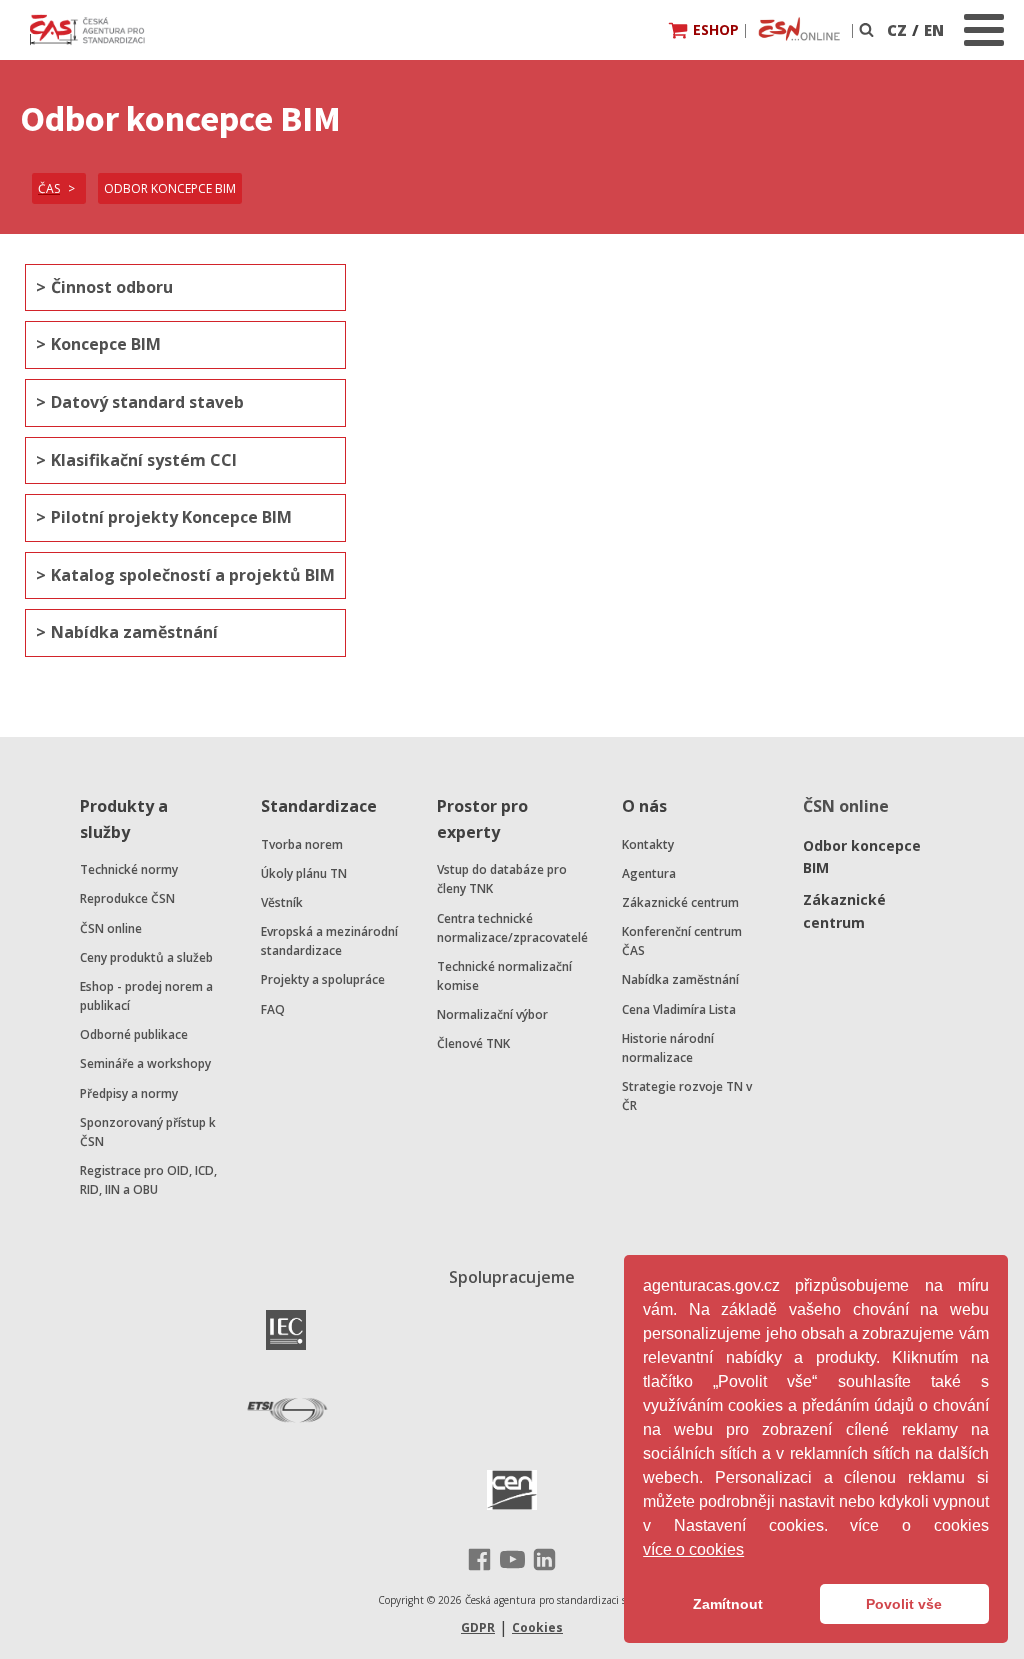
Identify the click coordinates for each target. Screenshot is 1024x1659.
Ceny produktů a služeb (146, 957)
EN (934, 30)
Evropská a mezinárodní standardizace (329, 941)
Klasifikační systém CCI (144, 460)
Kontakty (648, 844)
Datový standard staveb (147, 402)
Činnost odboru (112, 287)
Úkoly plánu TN (304, 873)
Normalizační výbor (492, 1014)
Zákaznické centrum (680, 902)
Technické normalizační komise (504, 976)
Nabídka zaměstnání (134, 632)
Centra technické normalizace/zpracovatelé (512, 928)
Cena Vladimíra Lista (679, 1009)
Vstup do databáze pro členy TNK (502, 879)
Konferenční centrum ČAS (682, 941)
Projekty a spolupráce (323, 979)
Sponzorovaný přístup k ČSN (148, 1132)
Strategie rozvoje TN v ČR (687, 1096)
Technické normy (129, 869)
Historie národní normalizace (668, 1048)
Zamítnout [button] (728, 1604)
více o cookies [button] (693, 1549)
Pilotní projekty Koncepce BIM (171, 517)
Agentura (649, 873)
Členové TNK (473, 1043)
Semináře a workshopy (145, 1063)
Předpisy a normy (129, 1093)
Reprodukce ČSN (127, 898)
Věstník (282, 902)
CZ (897, 30)
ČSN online (111, 928)
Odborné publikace (134, 1034)
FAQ (273, 1009)
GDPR (478, 1627)
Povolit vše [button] (904, 1604)
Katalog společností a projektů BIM (193, 575)
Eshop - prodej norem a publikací (146, 996)
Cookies (537, 1627)
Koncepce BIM (106, 344)
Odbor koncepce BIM (862, 856)
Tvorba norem (302, 844)
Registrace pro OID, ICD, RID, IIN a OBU (148, 1180)
